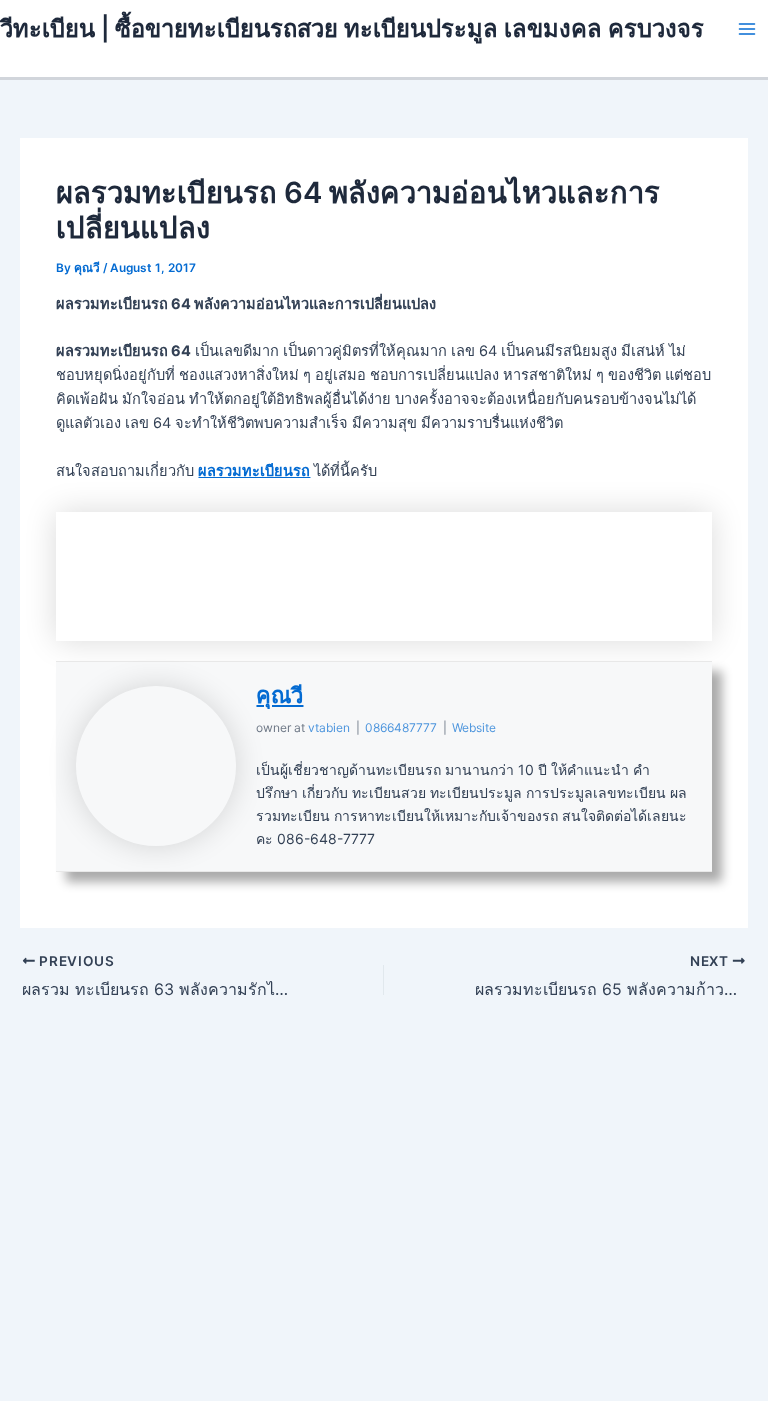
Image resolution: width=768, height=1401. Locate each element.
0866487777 (401, 727)
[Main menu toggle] (747, 29)
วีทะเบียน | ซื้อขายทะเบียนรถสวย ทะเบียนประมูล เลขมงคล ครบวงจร (352, 28)
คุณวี (279, 695)
